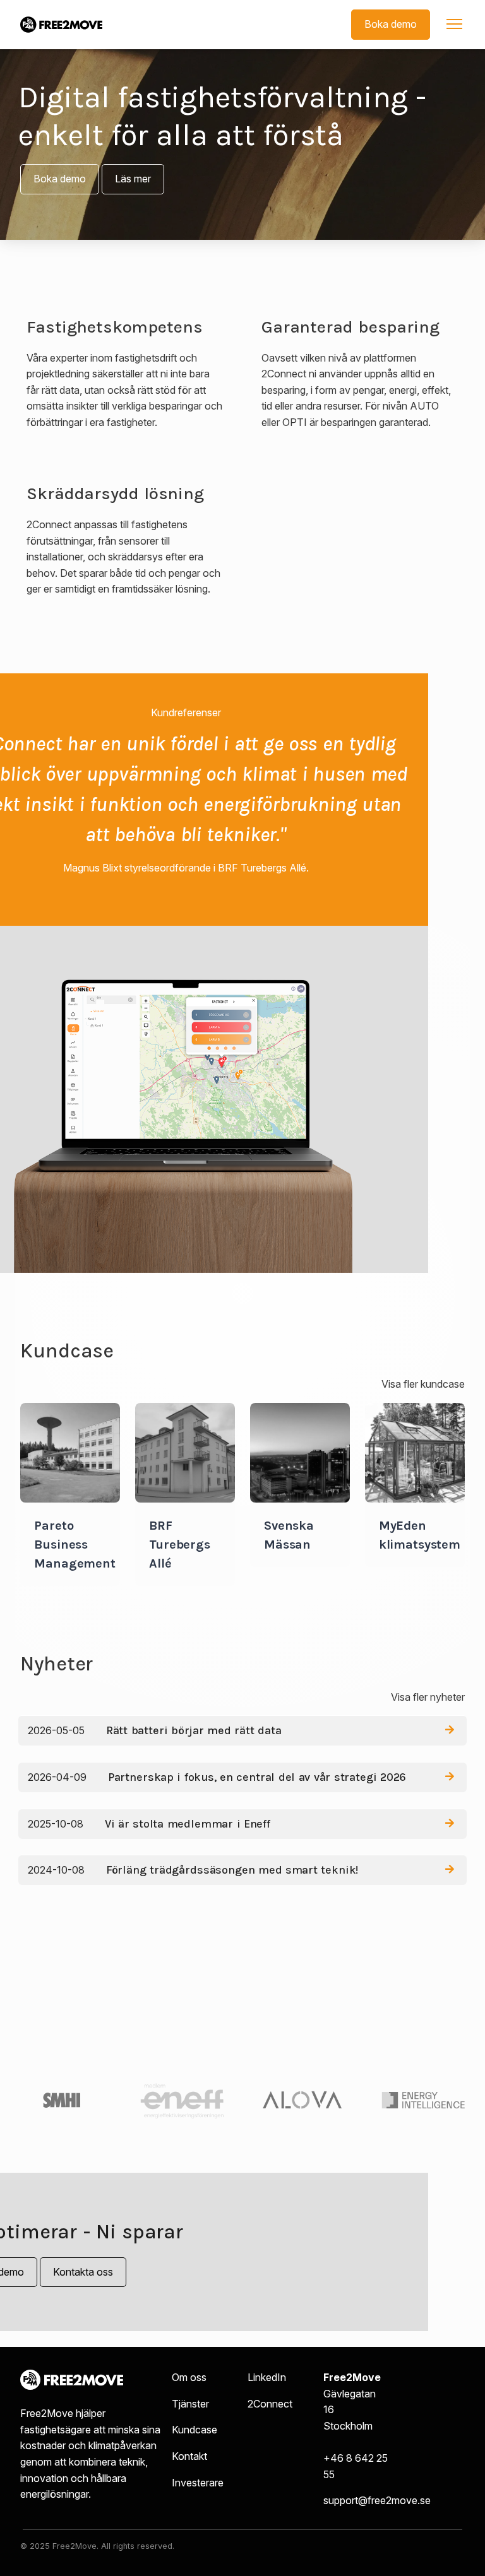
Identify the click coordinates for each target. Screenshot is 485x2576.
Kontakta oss (83, 2272)
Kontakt (189, 2456)
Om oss (189, 2377)
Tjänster (190, 2404)
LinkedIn (267, 2377)
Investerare (198, 2483)
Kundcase (195, 2430)
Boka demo (391, 24)
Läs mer (133, 179)
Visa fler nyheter (428, 1697)
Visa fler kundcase (423, 1384)
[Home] (61, 25)
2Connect (270, 2404)
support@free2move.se (377, 2500)
